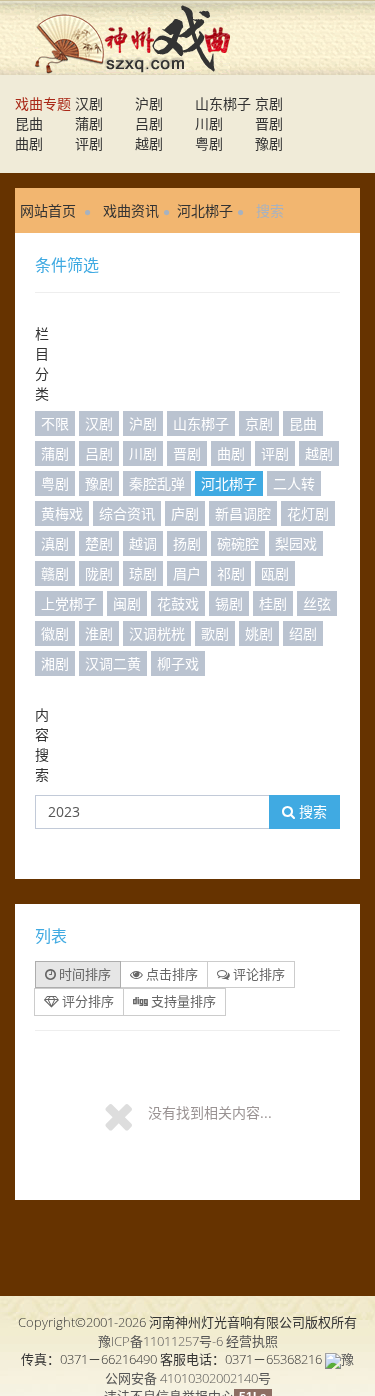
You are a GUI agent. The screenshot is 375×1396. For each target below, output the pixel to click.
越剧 (149, 143)
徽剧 (55, 633)
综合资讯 (127, 513)
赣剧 (55, 573)
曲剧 (29, 143)
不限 (55, 423)
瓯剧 (275, 573)
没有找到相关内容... (210, 1112)
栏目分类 (42, 363)
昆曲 (29, 123)
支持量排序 (182, 1001)
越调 (143, 543)
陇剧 (99, 573)
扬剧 (187, 543)
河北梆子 (205, 210)
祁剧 (231, 573)
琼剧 (143, 573)
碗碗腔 (238, 543)
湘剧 (55, 663)
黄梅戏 (62, 513)
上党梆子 (69, 603)
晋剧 (269, 123)
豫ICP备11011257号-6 (160, 1341)
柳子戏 (178, 663)
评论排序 (257, 974)
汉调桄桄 (157, 633)
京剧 (269, 103)
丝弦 (317, 603)
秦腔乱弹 (157, 483)
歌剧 (215, 633)
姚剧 (259, 633)
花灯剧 (308, 513)
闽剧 (127, 603)
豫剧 (269, 143)
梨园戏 (296, 543)
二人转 (294, 483)
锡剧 (229, 603)
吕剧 (149, 123)
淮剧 (99, 633)
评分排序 (86, 1001)
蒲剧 (89, 123)
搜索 (311, 811)
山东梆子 (223, 103)
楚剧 (99, 543)
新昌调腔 (243, 513)
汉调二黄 (113, 663)
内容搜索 (42, 744)
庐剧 (185, 513)
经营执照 (252, 1341)
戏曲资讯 (131, 210)
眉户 (187, 573)
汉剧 (89, 103)
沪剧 (149, 103)
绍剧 (303, 633)
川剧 (209, 123)
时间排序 (83, 974)
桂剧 (273, 603)
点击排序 (170, 974)
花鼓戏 (178, 603)
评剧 (89, 143)
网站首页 (48, 210)
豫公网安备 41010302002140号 (230, 1368)
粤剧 (209, 143)
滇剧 (55, 543)
